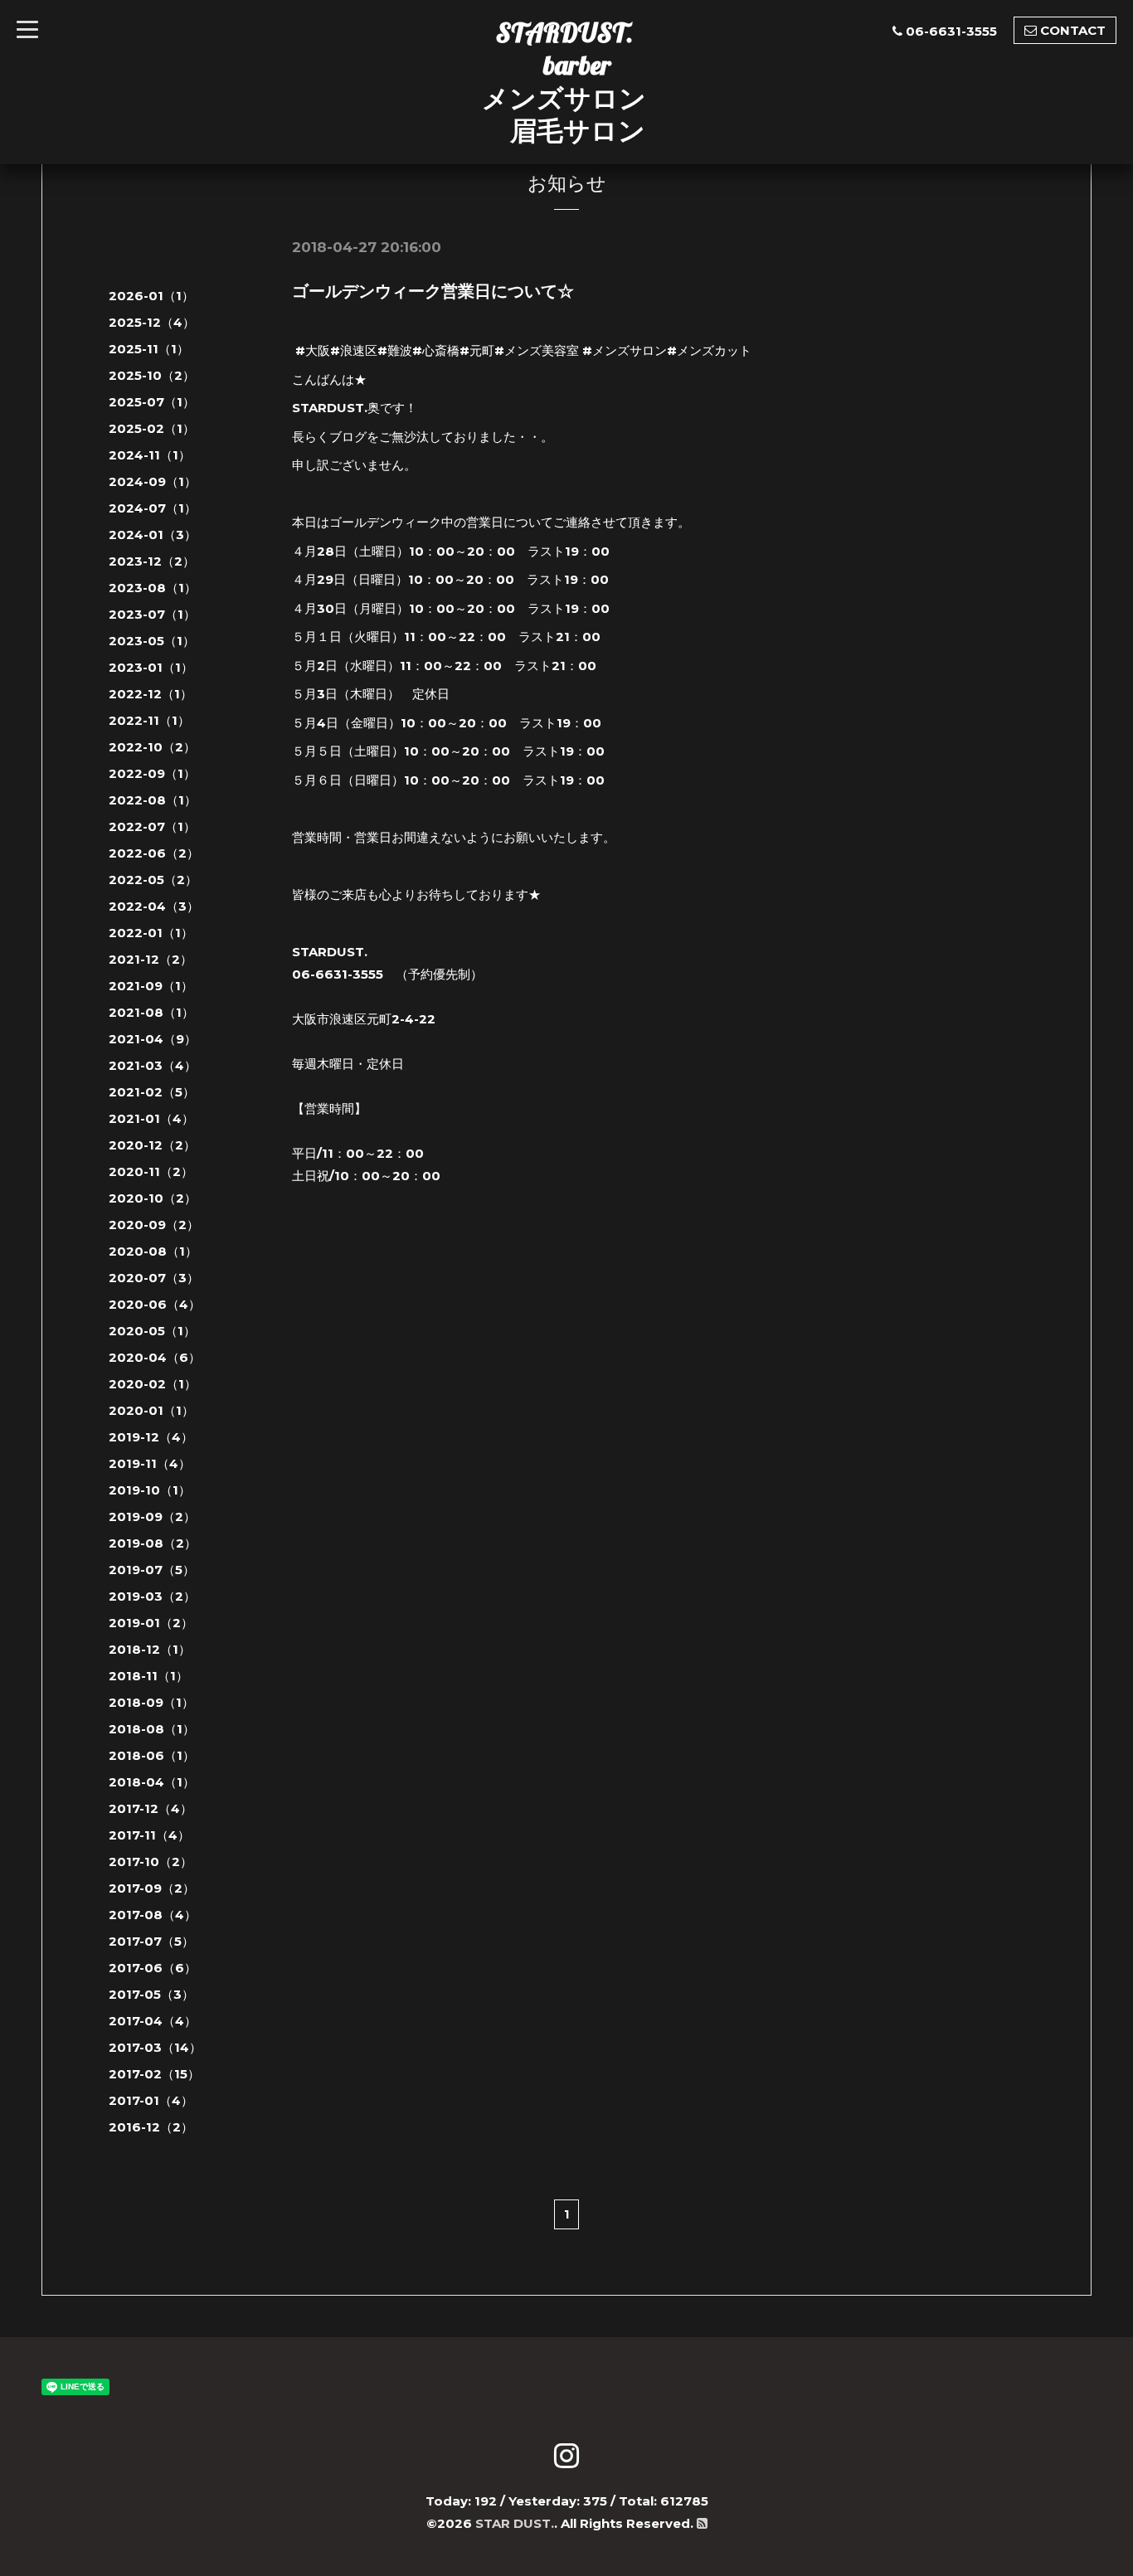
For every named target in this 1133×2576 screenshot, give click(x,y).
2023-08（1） (153, 588)
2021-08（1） (151, 1012)
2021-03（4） (153, 1065)
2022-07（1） (152, 826)
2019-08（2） (153, 1543)
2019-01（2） (151, 1623)
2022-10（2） (152, 747)
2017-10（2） (151, 1862)
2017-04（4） (153, 2021)
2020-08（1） (153, 1251)
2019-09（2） (152, 1516)
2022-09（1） (152, 773)
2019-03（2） (152, 1596)
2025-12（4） (152, 322)
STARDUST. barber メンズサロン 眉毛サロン (564, 81)
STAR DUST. (515, 2523)
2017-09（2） (152, 1888)
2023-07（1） (152, 614)
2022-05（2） (153, 880)
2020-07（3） (154, 1278)
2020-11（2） (151, 1171)
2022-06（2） (154, 853)
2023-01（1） (151, 667)
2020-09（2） (154, 1225)
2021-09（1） (151, 986)
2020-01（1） (151, 1410)
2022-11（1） (149, 720)
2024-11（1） (150, 455)
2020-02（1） (153, 1384)
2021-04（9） (153, 1039)
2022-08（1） (153, 800)
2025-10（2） (152, 375)
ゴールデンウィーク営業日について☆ (433, 291)
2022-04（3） (154, 906)
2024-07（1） (153, 508)
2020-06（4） (155, 1304)
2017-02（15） (154, 2074)
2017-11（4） (149, 1835)
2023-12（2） (152, 561)
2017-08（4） (153, 1915)
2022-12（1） (151, 694)
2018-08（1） (152, 1729)
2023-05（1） (152, 641)
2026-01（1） (151, 296)
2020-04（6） (155, 1357)
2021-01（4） (151, 1118)
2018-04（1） (152, 1782)
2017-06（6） (153, 1968)
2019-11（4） (150, 1463)
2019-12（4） (151, 1437)
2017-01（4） (151, 2100)
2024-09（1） (153, 481)
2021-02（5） (152, 1092)
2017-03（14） (155, 2047)
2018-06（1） (152, 1755)
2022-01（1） (151, 933)
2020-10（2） (153, 1198)
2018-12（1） (150, 1649)
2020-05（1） (152, 1331)
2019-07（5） (152, 1570)
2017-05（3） (151, 1994)
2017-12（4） (151, 1808)
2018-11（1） (148, 1676)
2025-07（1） (152, 402)
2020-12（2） (152, 1145)
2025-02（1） (152, 428)
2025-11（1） (149, 349)
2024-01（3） (153, 535)
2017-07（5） (151, 1941)
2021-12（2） (151, 959)
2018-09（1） (151, 1702)
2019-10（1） (150, 1490)
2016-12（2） (151, 2127)
